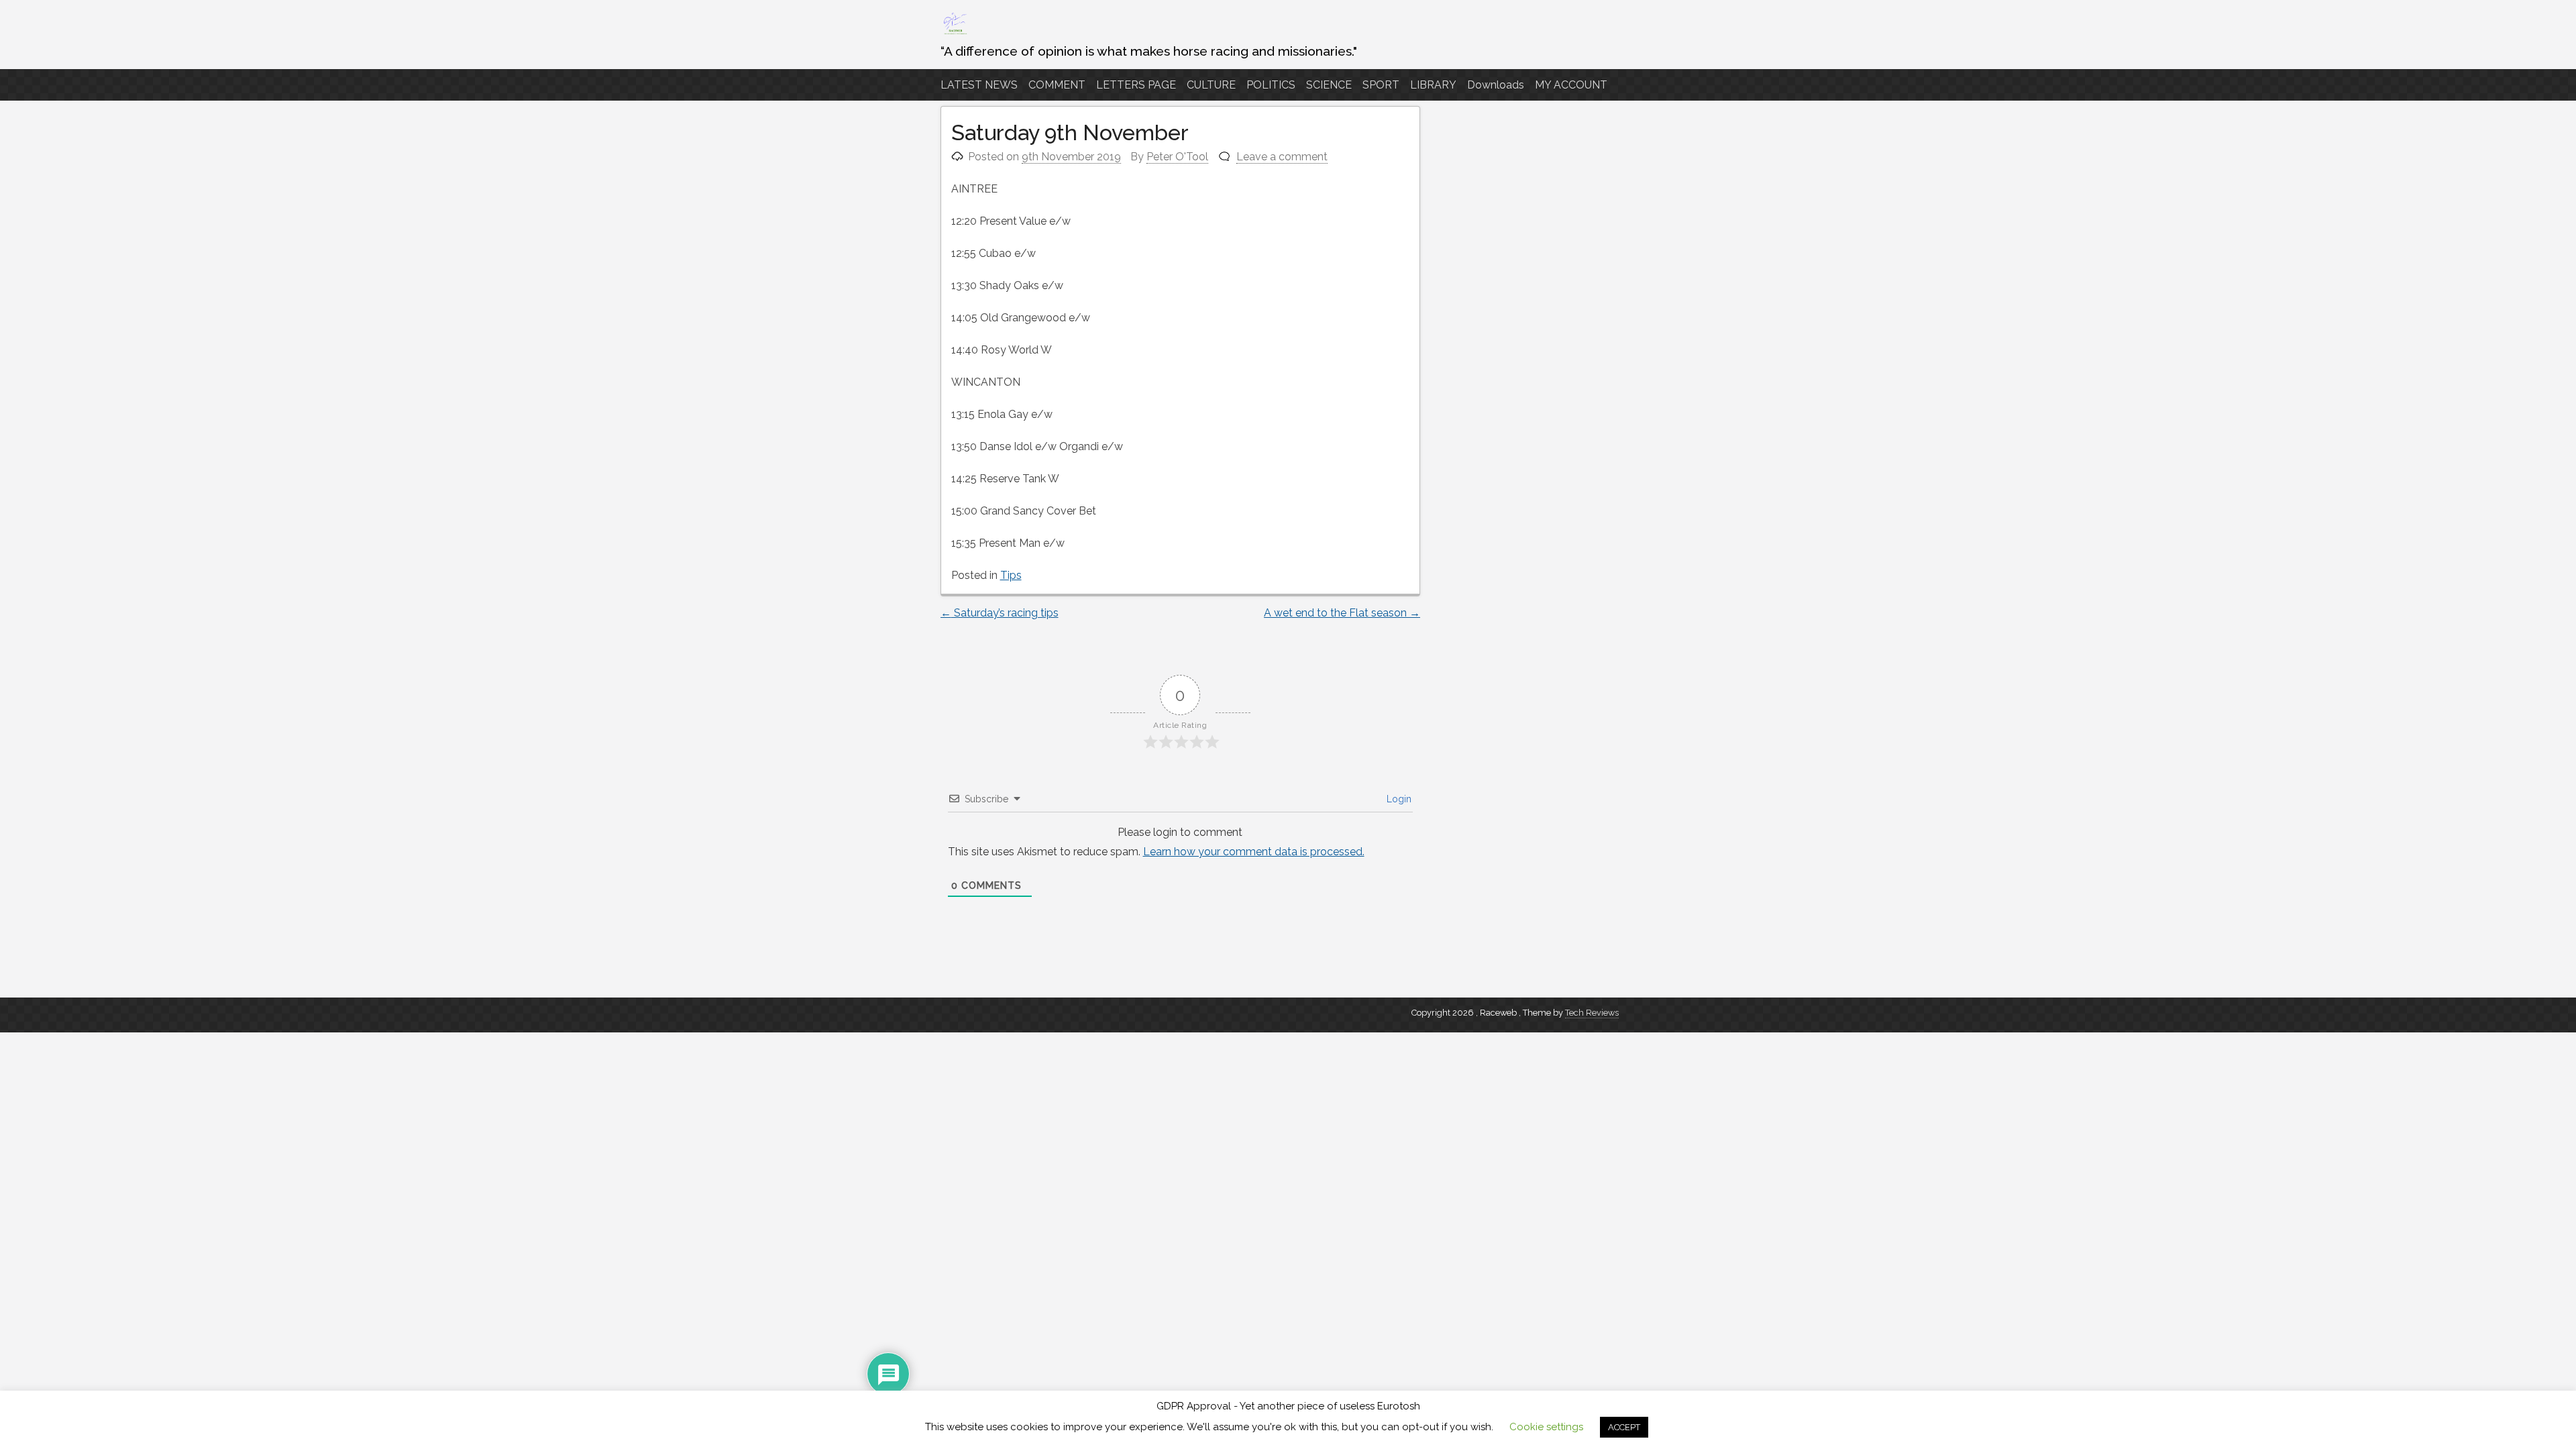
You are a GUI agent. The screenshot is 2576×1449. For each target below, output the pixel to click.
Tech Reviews (1592, 1013)
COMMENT (1057, 85)
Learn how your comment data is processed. (1254, 852)
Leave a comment (1282, 157)
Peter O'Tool (1177, 157)
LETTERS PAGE (1136, 85)
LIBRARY (1433, 85)
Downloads (1496, 85)
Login (1398, 799)
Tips (1011, 575)
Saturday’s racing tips (1000, 613)
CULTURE (1211, 85)
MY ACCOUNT (1571, 85)
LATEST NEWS (979, 85)
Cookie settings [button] (1546, 1427)
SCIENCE (1329, 85)
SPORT (1381, 85)
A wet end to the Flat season (1342, 613)
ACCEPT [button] (1624, 1427)
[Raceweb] (955, 33)
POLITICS (1271, 85)
